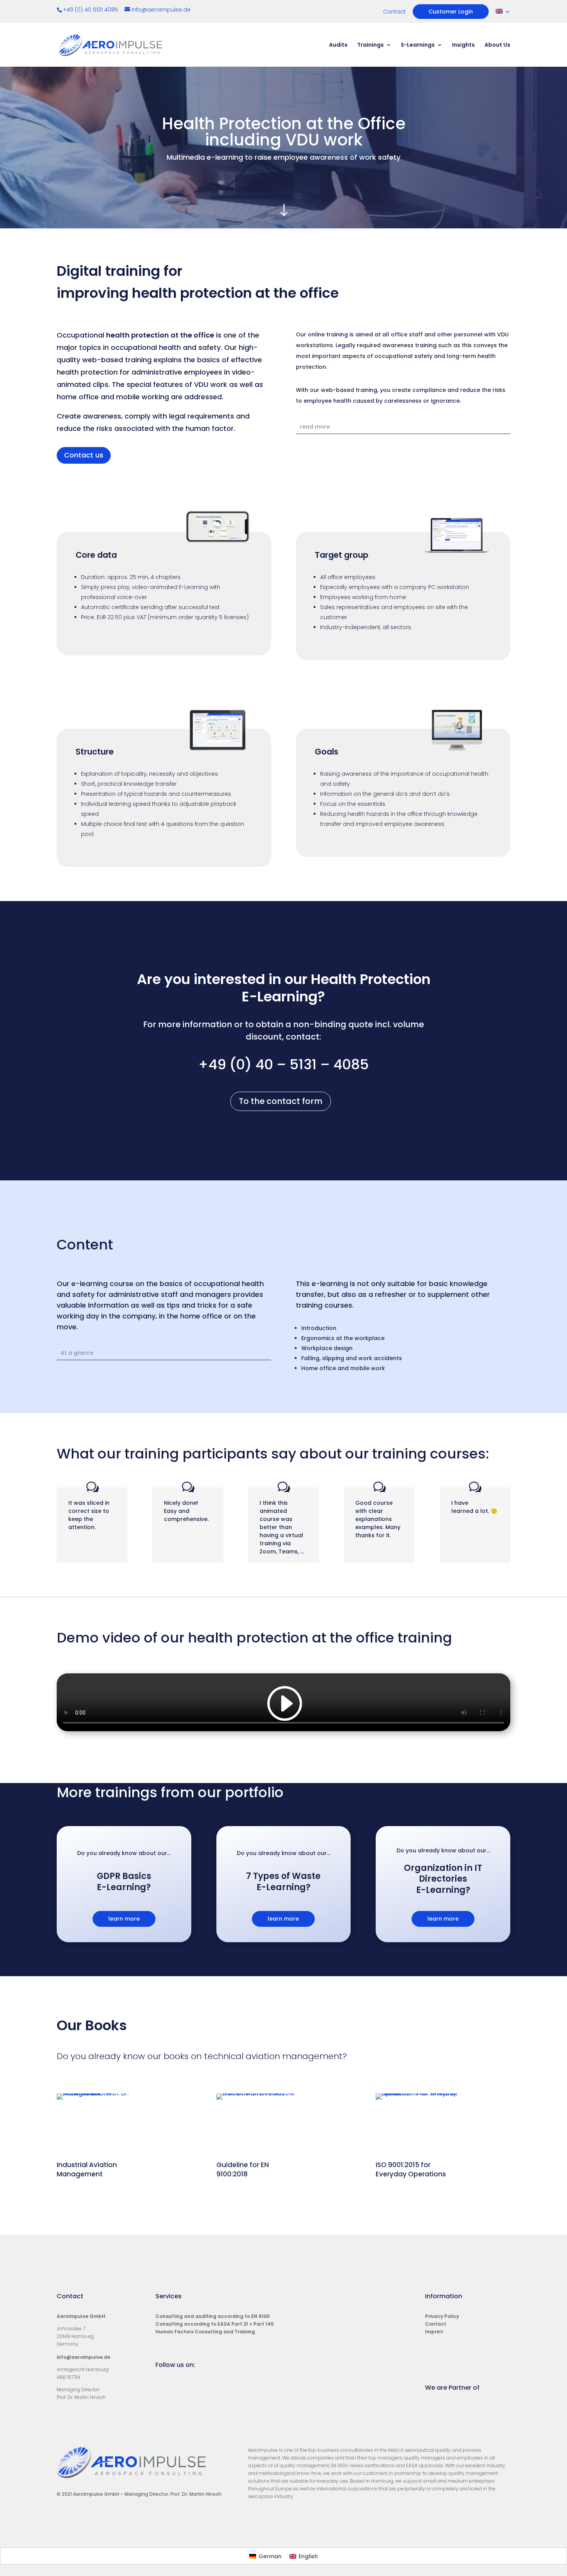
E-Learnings (418, 45)
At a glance (77, 1353)
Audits (338, 45)
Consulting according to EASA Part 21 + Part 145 (215, 2324)
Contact (394, 12)
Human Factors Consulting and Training (205, 2332)
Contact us (84, 455)
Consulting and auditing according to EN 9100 (213, 2316)
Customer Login (451, 12)
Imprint (434, 2332)
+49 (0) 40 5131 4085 (91, 10)
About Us (497, 45)
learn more (124, 1919)
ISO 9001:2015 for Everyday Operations (411, 2169)
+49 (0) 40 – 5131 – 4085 (283, 1064)
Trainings (370, 45)
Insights (463, 45)
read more (315, 427)
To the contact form (281, 1101)
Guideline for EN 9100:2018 (243, 2169)
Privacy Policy (442, 2316)
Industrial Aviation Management (87, 2169)
